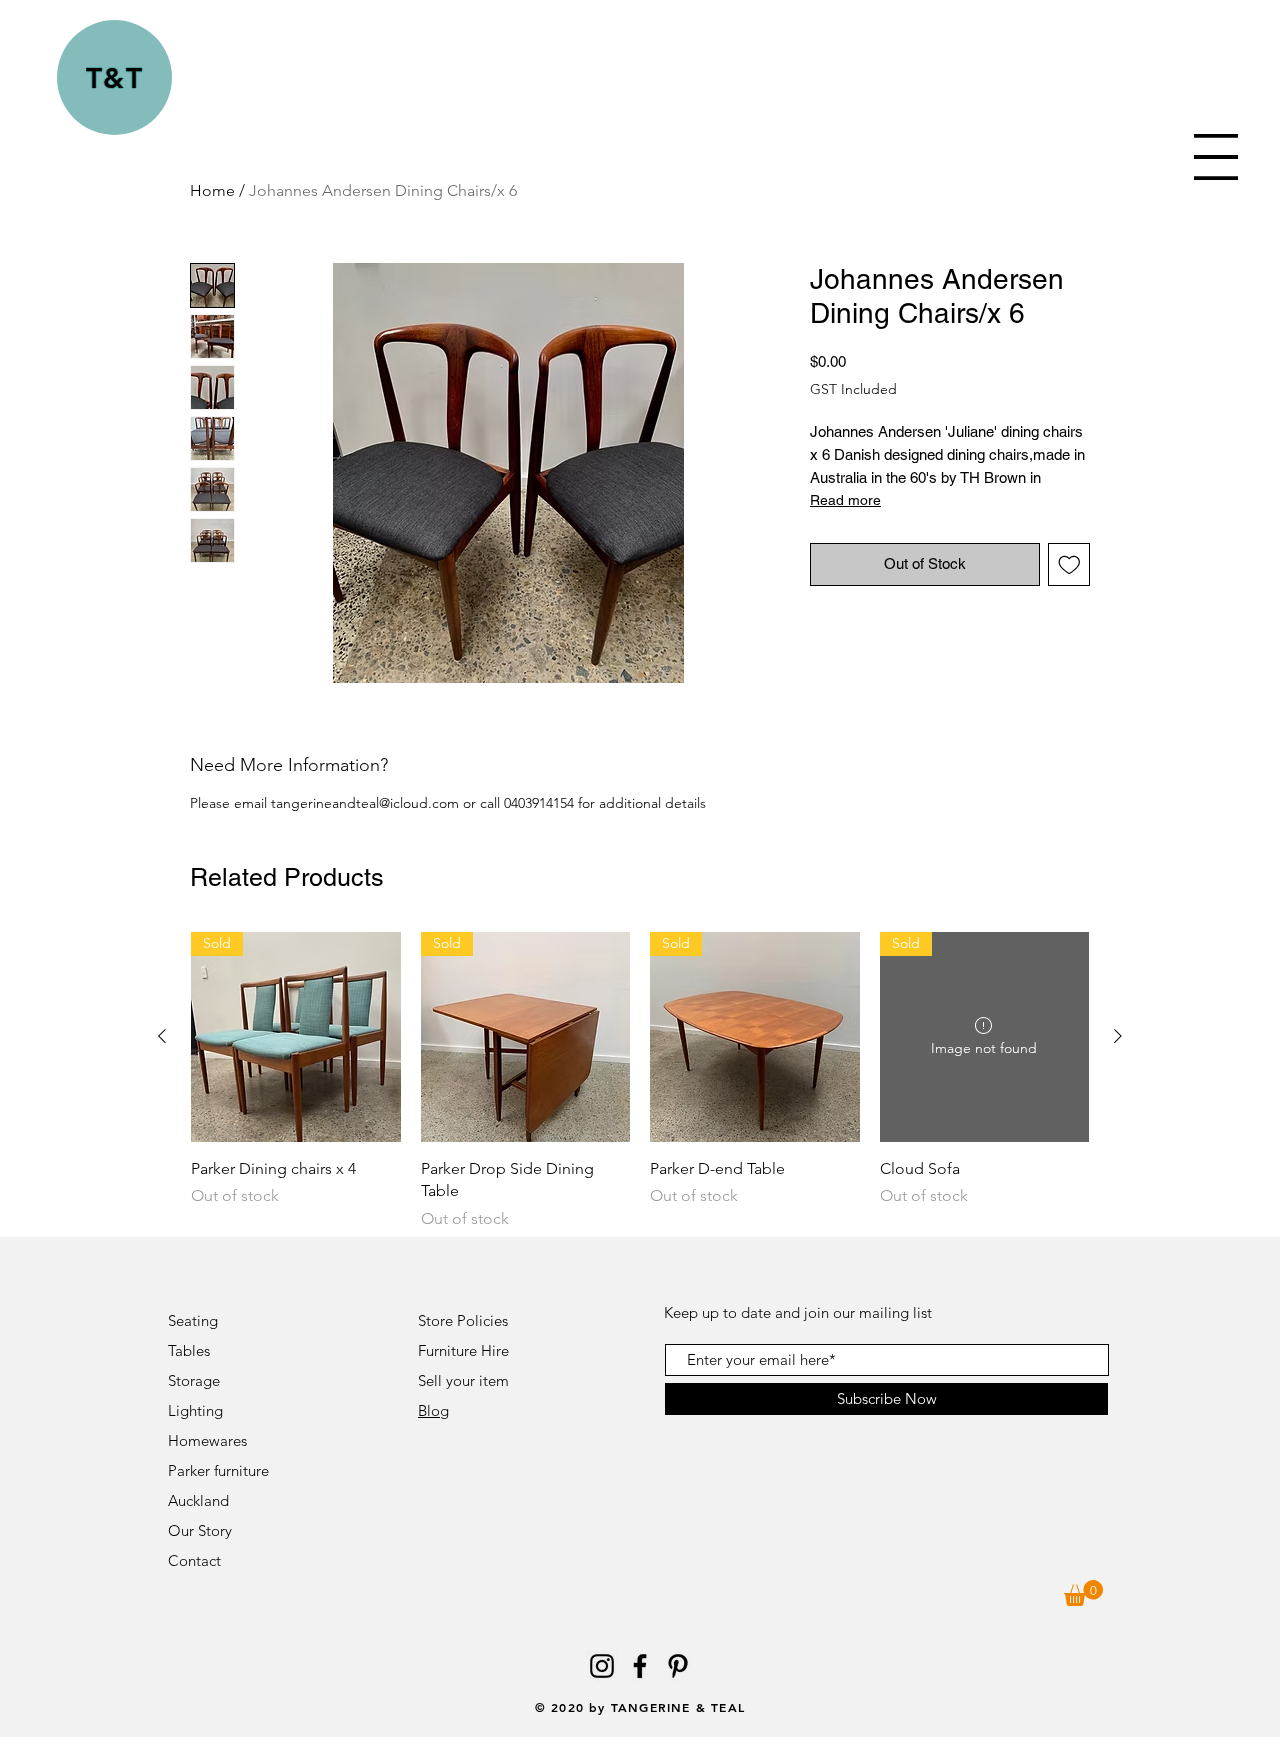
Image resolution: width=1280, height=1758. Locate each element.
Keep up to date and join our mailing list (798, 1312)
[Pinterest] (678, 1666)
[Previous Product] (162, 1036)
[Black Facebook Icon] (640, 1666)
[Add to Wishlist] (1069, 564)
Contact (196, 1560)
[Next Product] (1118, 1036)
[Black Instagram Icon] (602, 1666)
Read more (845, 500)
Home (212, 190)
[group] (640, 1081)
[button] (1216, 157)
